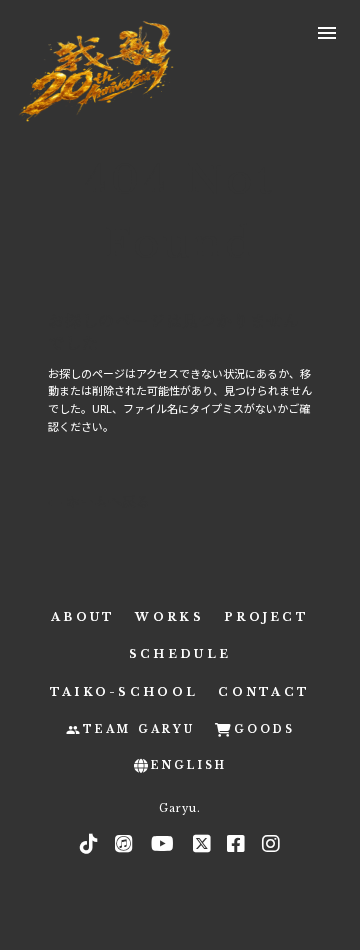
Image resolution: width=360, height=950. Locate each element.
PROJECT (266, 617)
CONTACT (264, 692)
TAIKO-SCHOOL (124, 692)
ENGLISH (189, 765)
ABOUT (83, 617)
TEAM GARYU (139, 729)
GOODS (264, 729)
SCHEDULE (180, 654)
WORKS (169, 617)
